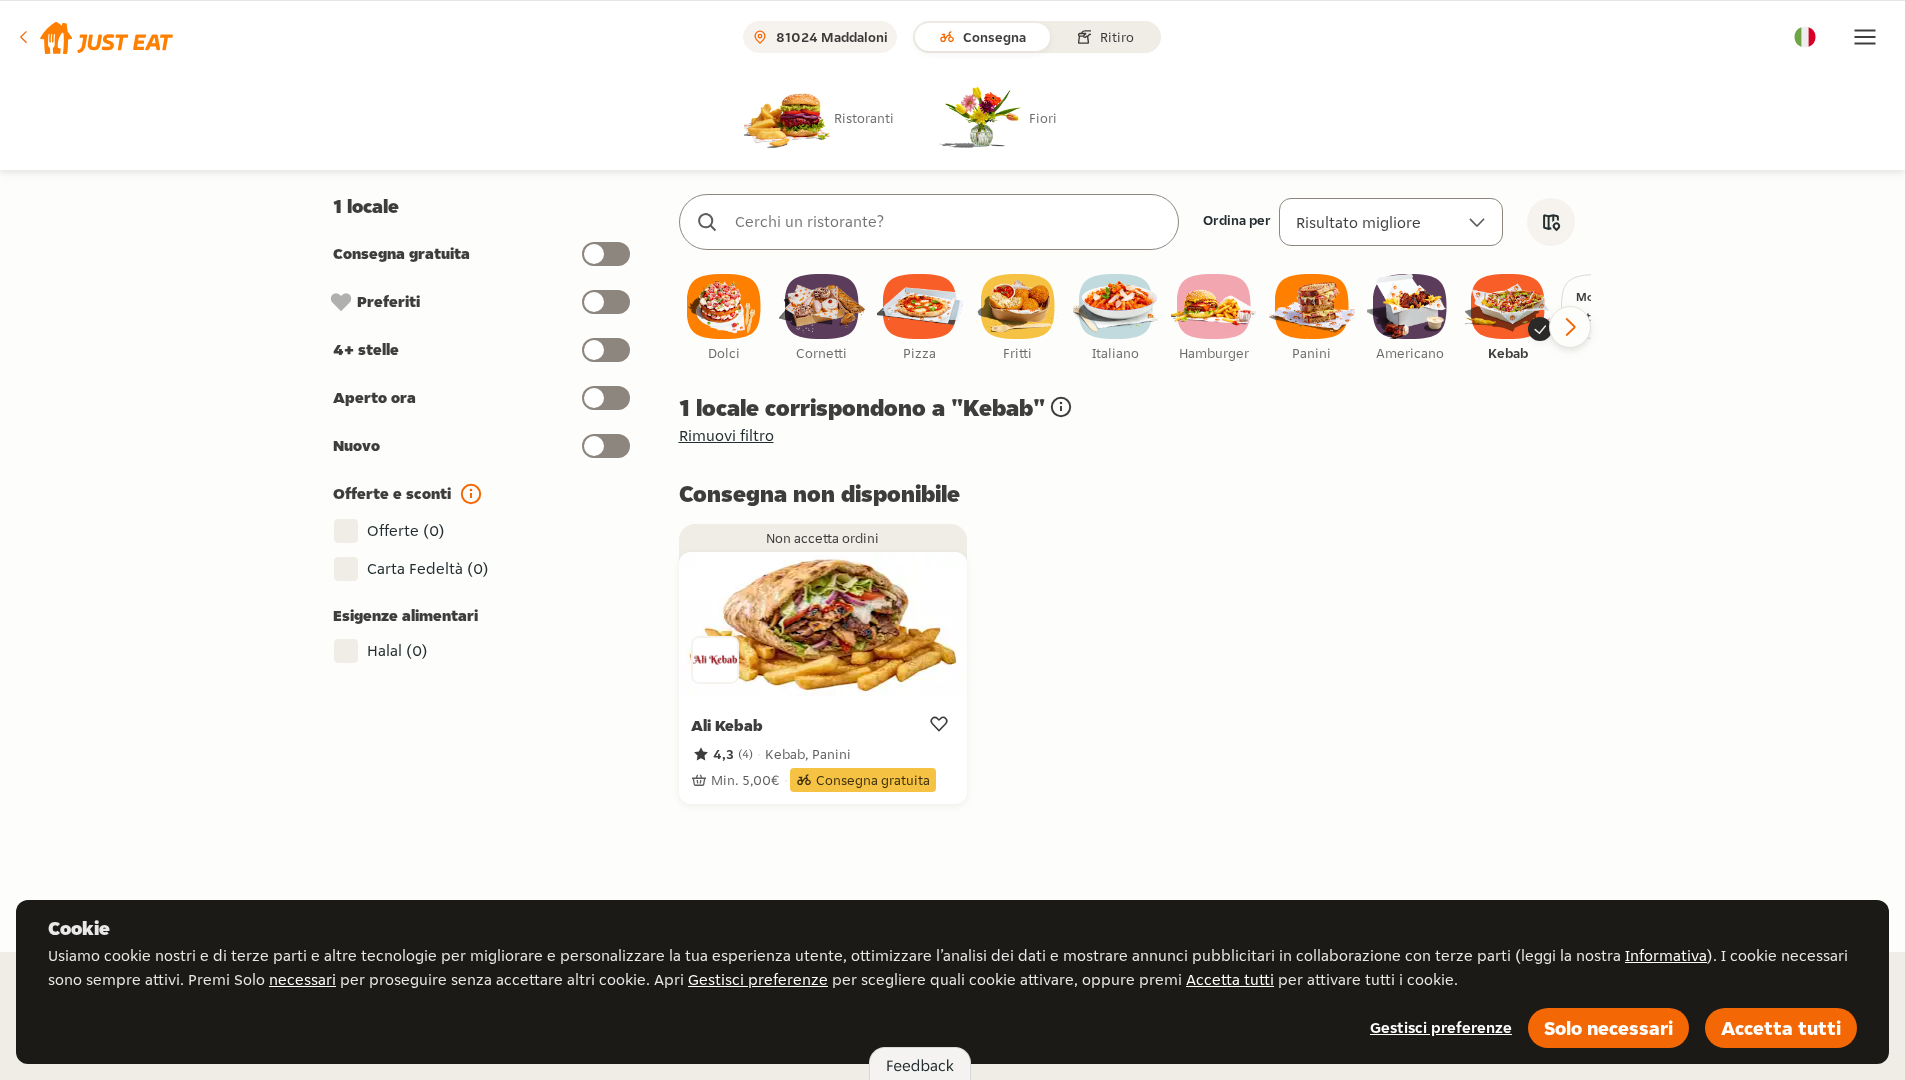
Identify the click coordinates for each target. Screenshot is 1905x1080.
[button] (94, 37)
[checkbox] (724, 318)
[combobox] (949, 222)
